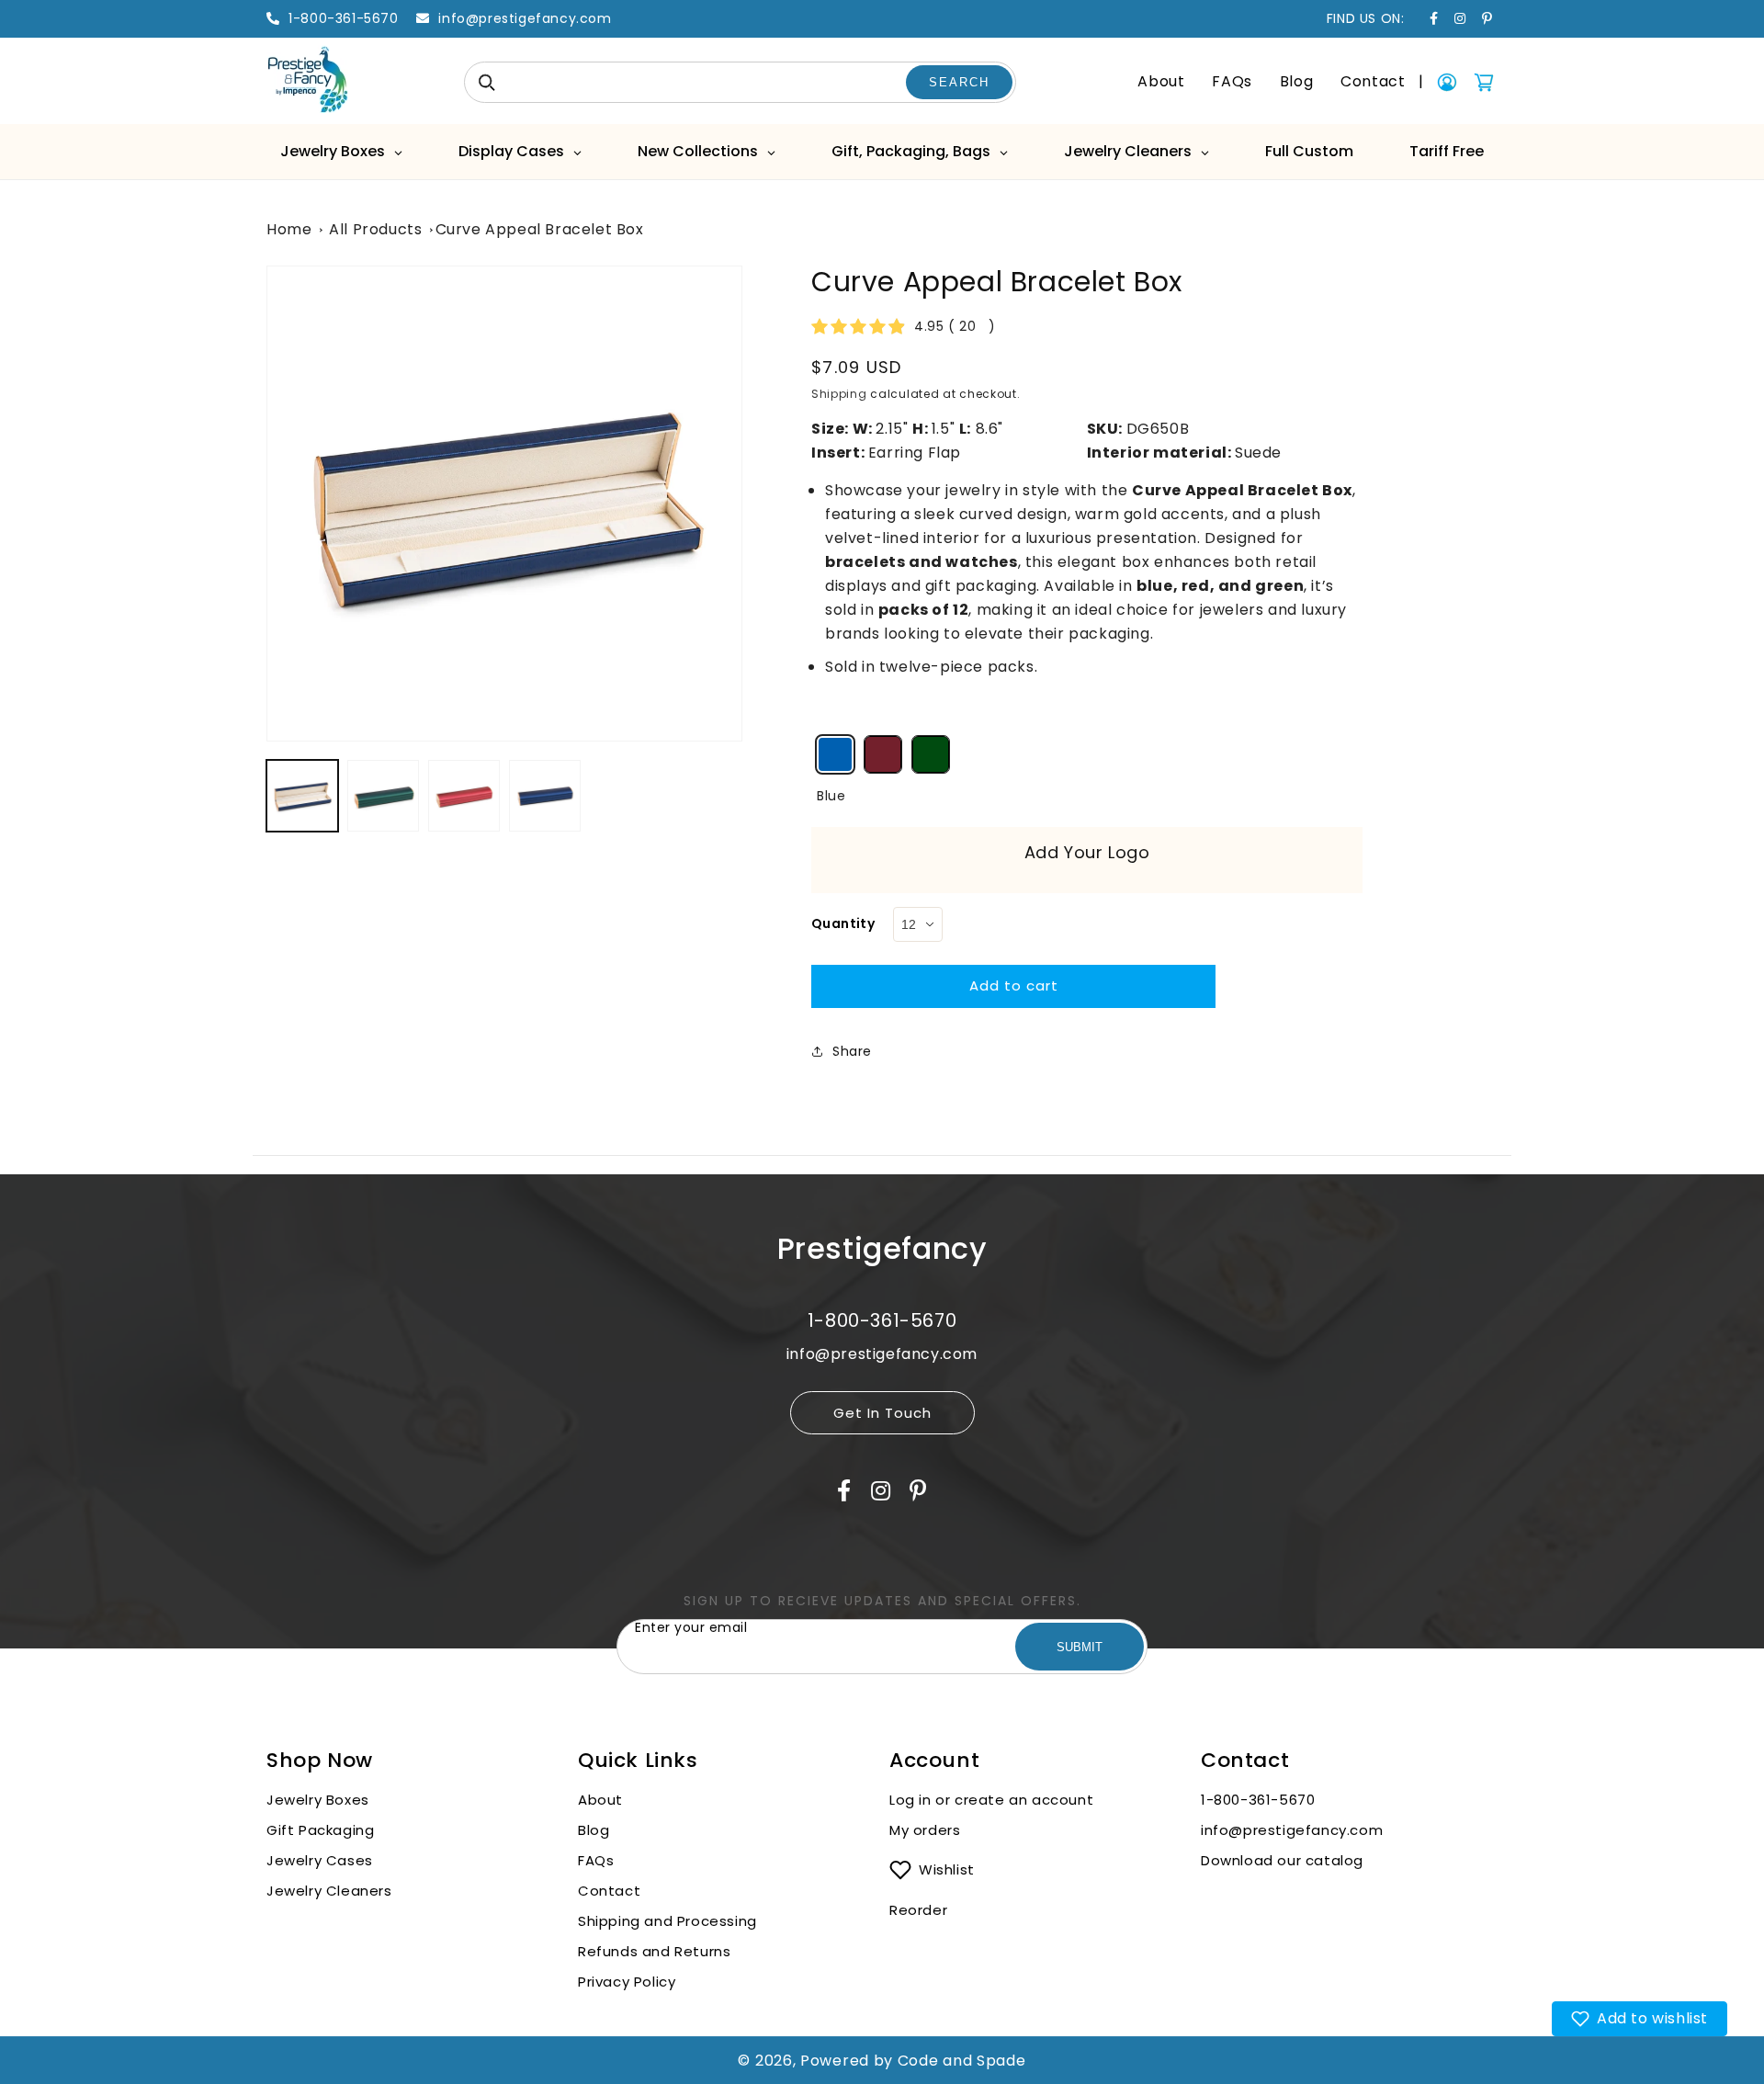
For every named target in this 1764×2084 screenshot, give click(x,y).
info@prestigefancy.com (1292, 1830)
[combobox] (740, 82)
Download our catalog (1282, 1860)
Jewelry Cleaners (329, 1891)
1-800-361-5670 (1258, 1800)
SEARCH (959, 82)
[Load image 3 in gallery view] (383, 796)
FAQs (1232, 81)
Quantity (843, 923)
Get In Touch (882, 1413)
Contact (1373, 81)
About (1161, 81)
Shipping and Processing (667, 1921)
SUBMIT (1080, 1647)
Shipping (839, 394)
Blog (1296, 81)
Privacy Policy (627, 1982)
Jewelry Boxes (318, 1800)
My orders (925, 1830)
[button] (1640, 2019)
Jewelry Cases (320, 1860)
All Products (375, 229)
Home (289, 229)
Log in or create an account (994, 1800)
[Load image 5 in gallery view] (464, 796)
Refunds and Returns (654, 1951)
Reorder (918, 1910)
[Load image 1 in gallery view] (302, 796)
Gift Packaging (320, 1830)
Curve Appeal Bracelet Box (540, 229)
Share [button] (852, 1051)
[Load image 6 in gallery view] (545, 796)
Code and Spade (962, 2061)
